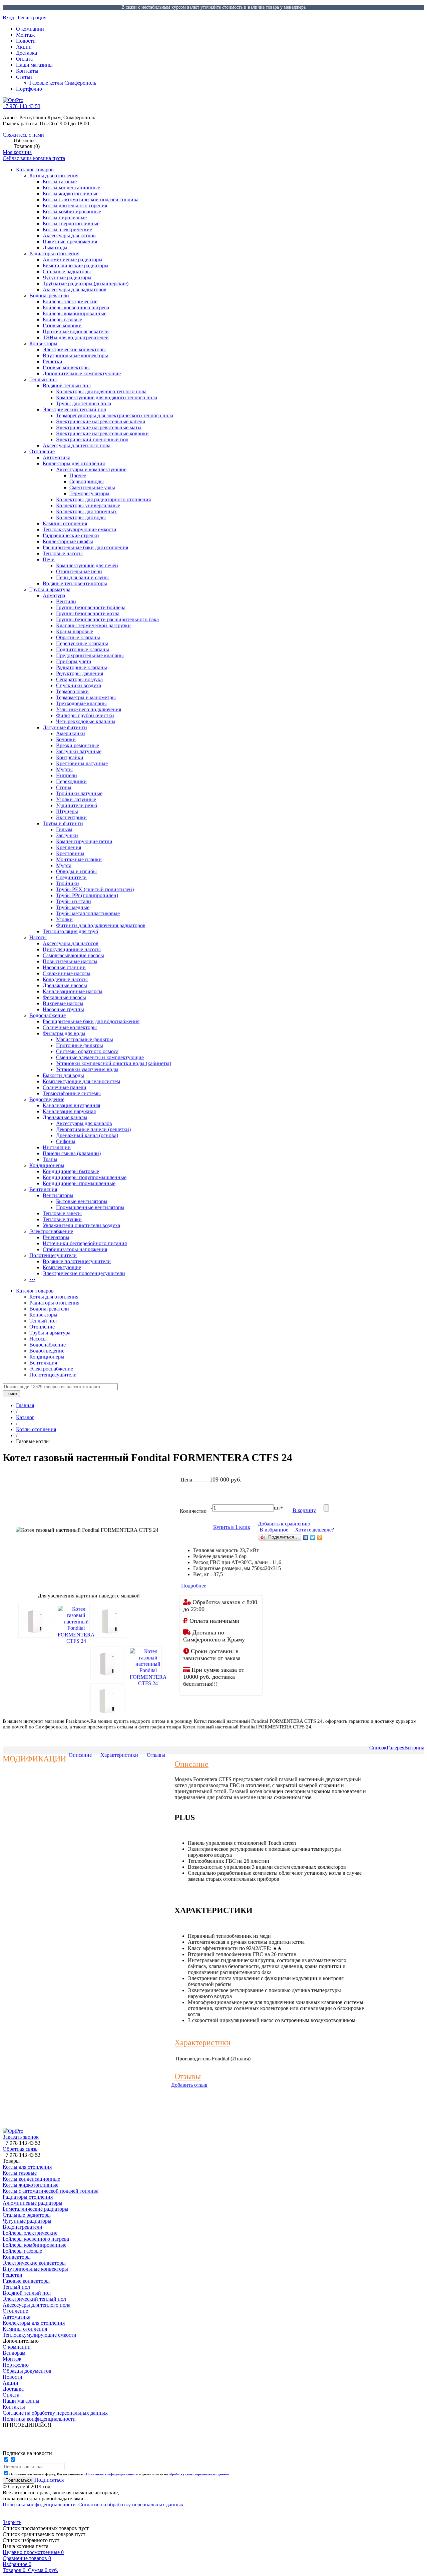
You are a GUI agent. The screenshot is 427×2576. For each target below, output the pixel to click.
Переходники (71, 781)
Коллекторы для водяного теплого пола (101, 391)
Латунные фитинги (65, 727)
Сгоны (64, 787)
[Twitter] (313, 1537)
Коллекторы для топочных (86, 511)
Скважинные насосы (67, 973)
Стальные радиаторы (67, 271)
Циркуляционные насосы (72, 949)
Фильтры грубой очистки (85, 715)
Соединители (71, 877)
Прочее (78, 475)
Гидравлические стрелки (71, 535)
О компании (30, 29)
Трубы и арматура (50, 589)
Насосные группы (63, 1009)
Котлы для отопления (54, 175)
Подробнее (194, 1586)
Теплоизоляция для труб (70, 931)
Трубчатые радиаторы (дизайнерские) (86, 283)
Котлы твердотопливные (71, 223)
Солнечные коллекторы (70, 1027)
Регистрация (32, 17)
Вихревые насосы (63, 1003)
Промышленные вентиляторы (90, 1207)
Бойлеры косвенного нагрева (76, 307)
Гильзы (64, 829)
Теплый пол (43, 379)
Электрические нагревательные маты (99, 427)
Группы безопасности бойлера (91, 607)
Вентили (66, 601)
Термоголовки (72, 691)
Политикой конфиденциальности (112, 2474)
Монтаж (25, 35)
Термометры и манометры (86, 697)
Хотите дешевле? (314, 1530)
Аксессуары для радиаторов (75, 289)
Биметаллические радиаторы (76, 265)
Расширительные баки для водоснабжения (91, 1021)
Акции (24, 47)
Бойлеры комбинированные (75, 313)
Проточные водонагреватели (76, 331)
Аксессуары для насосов (71, 943)
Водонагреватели (49, 295)
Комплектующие (62, 1267)
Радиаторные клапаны (82, 667)
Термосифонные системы (72, 1093)
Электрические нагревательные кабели (101, 421)
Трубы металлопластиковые (88, 913)
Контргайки (70, 757)
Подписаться (49, 2480)
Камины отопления (65, 523)
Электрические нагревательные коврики (102, 433)
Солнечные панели (65, 1087)
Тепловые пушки (62, 1219)
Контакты (27, 71)
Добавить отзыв (189, 2085)
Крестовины (70, 853)
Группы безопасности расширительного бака (107, 619)
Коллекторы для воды (81, 517)
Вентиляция (43, 1189)
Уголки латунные (76, 799)
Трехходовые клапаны (81, 703)
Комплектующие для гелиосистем (81, 1081)
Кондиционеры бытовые (71, 1171)
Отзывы (156, 1755)
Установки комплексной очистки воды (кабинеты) (114, 1063)
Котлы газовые (60, 181)
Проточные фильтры (80, 1045)
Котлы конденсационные (71, 187)
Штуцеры (67, 811)
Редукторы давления (80, 673)
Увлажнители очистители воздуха (81, 1225)
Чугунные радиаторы (67, 277)
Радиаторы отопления (54, 253)
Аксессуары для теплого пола (77, 445)
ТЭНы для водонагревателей (76, 337)
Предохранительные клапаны (90, 655)
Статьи (24, 77)
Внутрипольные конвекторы (75, 355)
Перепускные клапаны (82, 643)
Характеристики (119, 1755)
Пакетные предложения (70, 241)
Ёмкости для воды (63, 1075)
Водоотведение (47, 1099)
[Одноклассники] (320, 1537)
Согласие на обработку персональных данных (131, 2505)
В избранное (274, 1530)
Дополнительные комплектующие (82, 373)
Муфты (64, 769)
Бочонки (66, 739)
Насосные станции (64, 967)
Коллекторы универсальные (88, 505)
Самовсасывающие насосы (73, 955)
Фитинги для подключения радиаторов (101, 925)
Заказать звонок (21, 2137)
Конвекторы (43, 343)
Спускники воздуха (79, 685)
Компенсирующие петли (84, 841)
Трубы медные (73, 907)
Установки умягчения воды (87, 1069)
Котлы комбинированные (72, 211)
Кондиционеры (47, 1165)
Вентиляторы (58, 1195)
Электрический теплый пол (74, 409)
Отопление (42, 451)
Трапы (50, 1159)
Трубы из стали (74, 901)
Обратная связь (20, 2149)
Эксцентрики (71, 817)
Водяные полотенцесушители (77, 1261)
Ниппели (67, 775)
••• (32, 1279)
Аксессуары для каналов (84, 1123)
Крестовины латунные (82, 763)
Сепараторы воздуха (79, 679)
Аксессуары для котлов (69, 235)
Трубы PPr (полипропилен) (87, 895)
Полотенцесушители (53, 1255)
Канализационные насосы (73, 991)
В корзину (304, 1510)
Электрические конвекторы (74, 349)
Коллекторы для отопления (74, 463)
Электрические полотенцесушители (84, 1273)
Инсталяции (57, 1147)
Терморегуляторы (89, 493)
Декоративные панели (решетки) (93, 1129)
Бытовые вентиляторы (82, 1201)
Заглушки (67, 835)
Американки (71, 733)
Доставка (27, 53)
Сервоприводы (87, 481)
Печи (49, 559)
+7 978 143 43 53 (22, 106)
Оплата (24, 59)
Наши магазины (34, 65)
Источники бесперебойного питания (85, 1243)
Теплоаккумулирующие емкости (80, 529)
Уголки (64, 919)
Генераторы (56, 1237)
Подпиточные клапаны (83, 649)
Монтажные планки (79, 859)
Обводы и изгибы (76, 871)
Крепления (69, 847)
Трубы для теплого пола (84, 403)
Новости (26, 41)
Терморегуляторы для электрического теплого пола (115, 415)
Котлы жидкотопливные (71, 193)
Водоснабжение (48, 1015)
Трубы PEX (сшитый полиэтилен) (95, 889)
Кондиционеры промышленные (79, 1183)
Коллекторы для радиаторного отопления (103, 499)
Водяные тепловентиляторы (75, 583)
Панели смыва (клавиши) (72, 1153)
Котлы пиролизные (65, 217)
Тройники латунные (79, 793)
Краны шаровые (75, 631)
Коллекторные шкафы (68, 541)
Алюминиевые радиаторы (73, 259)
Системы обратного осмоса (87, 1051)
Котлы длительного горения (75, 205)
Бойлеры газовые (62, 319)
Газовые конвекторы (66, 367)
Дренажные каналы (65, 1117)
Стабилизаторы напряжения (75, 1249)
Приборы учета (74, 661)
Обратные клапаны (78, 637)
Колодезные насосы (65, 979)
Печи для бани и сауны (82, 577)
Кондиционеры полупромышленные (85, 1177)
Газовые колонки (62, 325)
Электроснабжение (51, 1231)
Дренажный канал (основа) (87, 1135)
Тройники (68, 883)
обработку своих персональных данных (199, 2474)
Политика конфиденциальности (39, 2505)
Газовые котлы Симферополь (63, 83)
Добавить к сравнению (284, 1524)
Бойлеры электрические (70, 301)
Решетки (53, 361)
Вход (8, 17)
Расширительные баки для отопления (85, 547)
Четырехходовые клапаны (86, 721)
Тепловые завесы (62, 1213)
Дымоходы (55, 247)
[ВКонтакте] (306, 1537)
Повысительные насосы (70, 961)
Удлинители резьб (77, 805)
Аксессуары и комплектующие (91, 469)
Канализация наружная (69, 1111)
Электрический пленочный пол (92, 439)
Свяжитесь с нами (23, 135)
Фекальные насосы (64, 997)
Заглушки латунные (79, 751)
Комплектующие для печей (87, 565)
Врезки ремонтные (78, 745)
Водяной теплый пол (67, 385)
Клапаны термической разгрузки (93, 625)
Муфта (64, 865)
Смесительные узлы (92, 487)
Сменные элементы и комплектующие (100, 1057)
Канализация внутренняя (71, 1105)
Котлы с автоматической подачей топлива (91, 199)
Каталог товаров (35, 169)
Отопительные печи (79, 571)
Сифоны (66, 1141)
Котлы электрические (67, 229)
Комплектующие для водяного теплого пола (107, 397)
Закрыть (12, 2522)
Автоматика (57, 457)
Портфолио (29, 89)
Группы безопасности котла (88, 613)
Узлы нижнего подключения (89, 709)
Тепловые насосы (63, 553)
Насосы (38, 937)
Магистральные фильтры (85, 1039)
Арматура (54, 595)
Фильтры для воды (64, 1033)
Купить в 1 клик (232, 1527)
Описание (80, 1755)
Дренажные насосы (65, 985)
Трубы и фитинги (63, 823)
